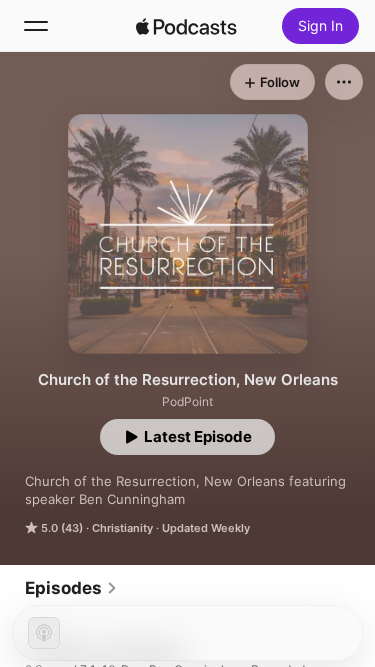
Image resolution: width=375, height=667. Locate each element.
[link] (71, 588)
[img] (187, 26)
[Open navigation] (36, 26)
